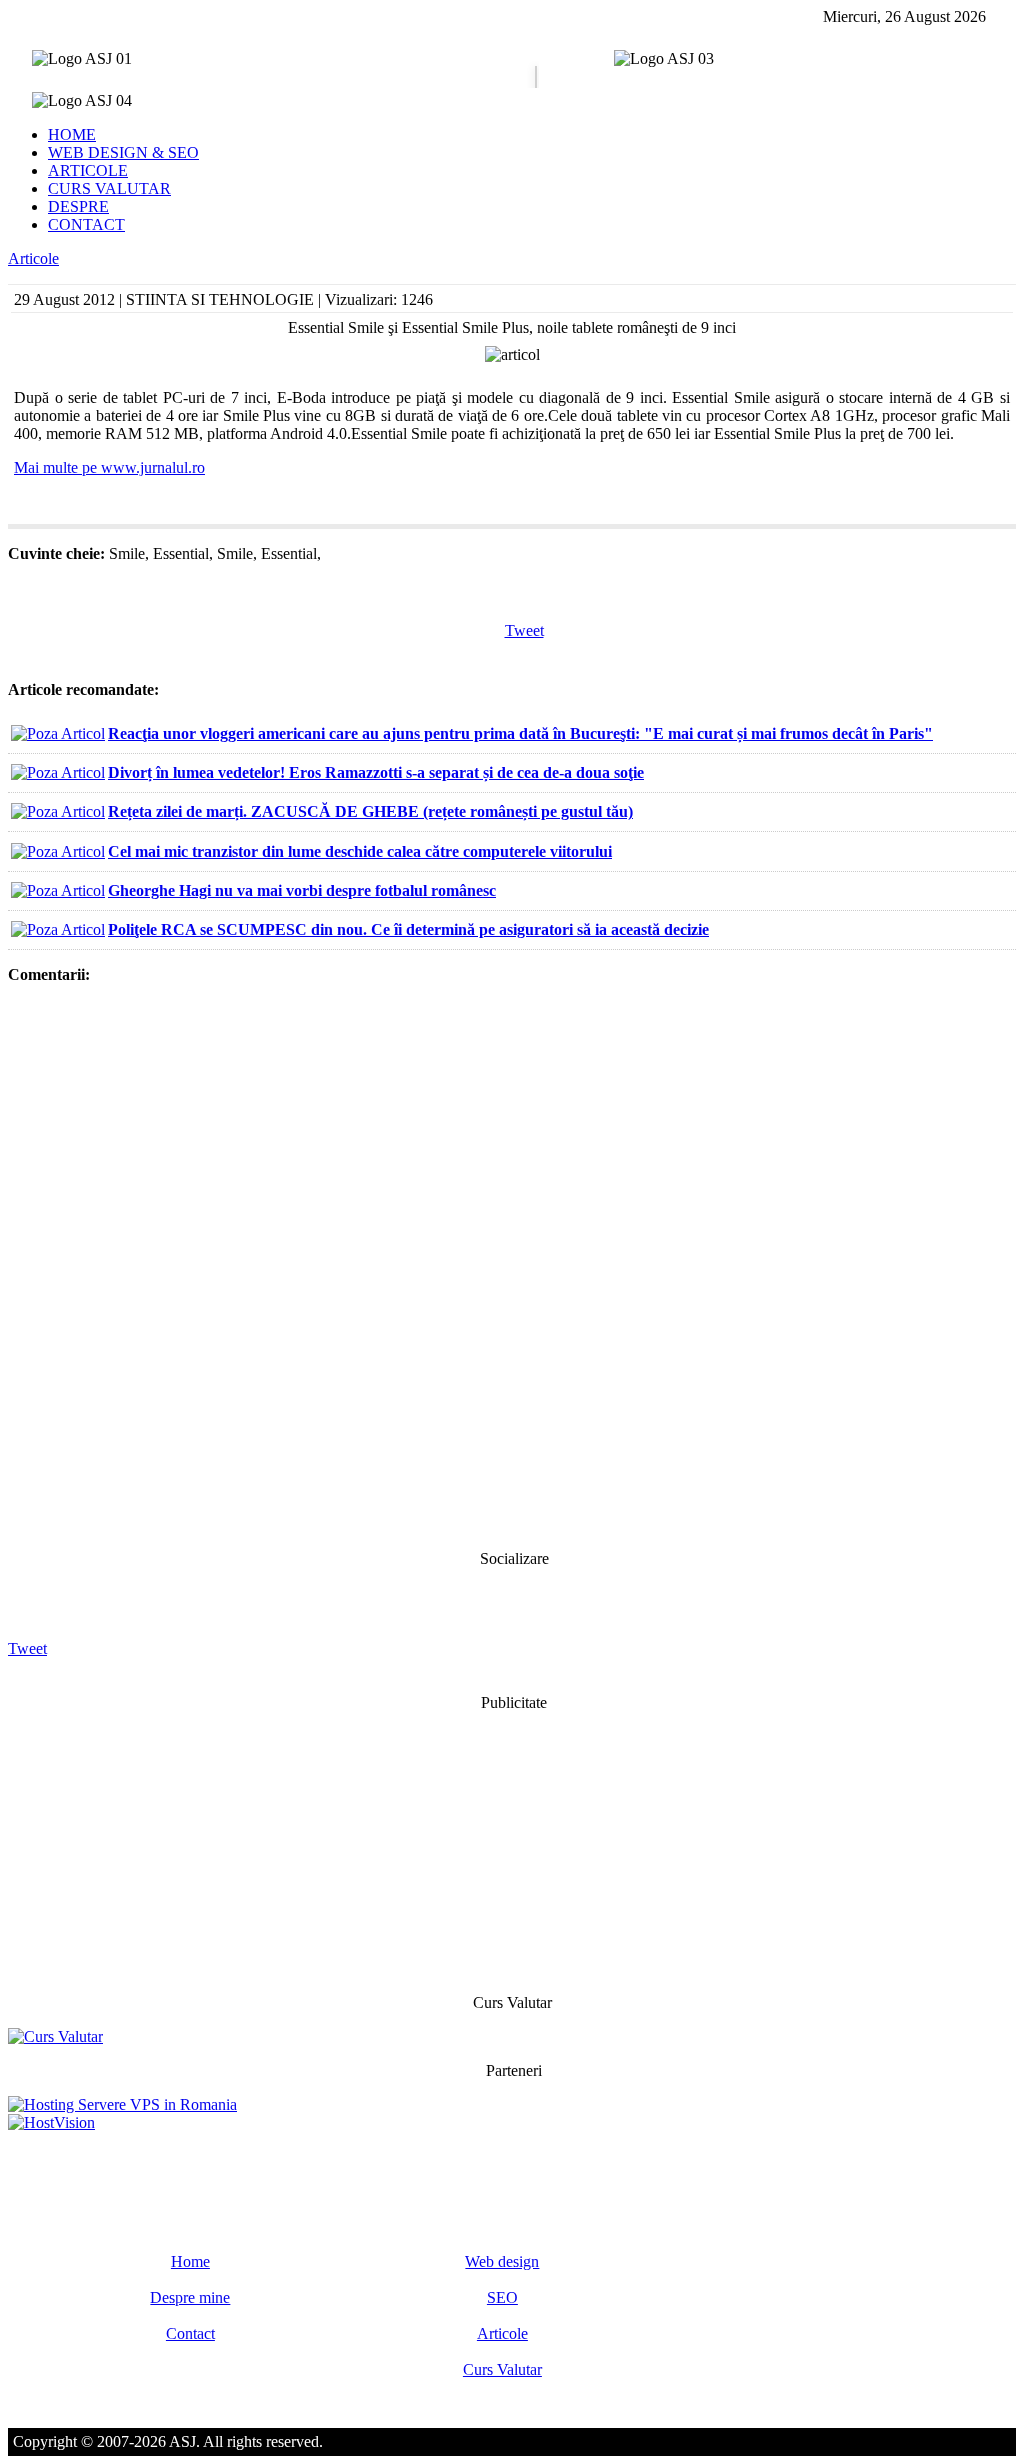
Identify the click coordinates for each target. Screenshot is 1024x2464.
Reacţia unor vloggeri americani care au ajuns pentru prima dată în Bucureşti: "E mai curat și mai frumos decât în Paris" (520, 733)
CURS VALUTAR (109, 188)
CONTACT (86, 224)
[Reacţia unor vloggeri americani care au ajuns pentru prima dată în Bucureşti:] (58, 733)
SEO (502, 2297)
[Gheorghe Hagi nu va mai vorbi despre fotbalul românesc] (58, 890)
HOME (72, 134)
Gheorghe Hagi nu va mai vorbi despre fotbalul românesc (302, 890)
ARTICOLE (88, 170)
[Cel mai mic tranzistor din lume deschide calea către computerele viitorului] (58, 851)
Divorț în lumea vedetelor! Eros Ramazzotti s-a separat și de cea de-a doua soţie (376, 772)
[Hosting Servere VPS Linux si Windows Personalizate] (122, 2104)
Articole (33, 258)
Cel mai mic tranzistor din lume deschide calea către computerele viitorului (360, 851)
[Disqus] (512, 1265)
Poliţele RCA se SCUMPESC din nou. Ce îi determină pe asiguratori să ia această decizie (408, 929)
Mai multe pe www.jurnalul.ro (109, 467)
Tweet (524, 630)
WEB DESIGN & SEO (123, 152)
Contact (190, 2333)
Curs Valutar (502, 2369)
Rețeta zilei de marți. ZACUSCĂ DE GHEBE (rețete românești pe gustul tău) (370, 811)
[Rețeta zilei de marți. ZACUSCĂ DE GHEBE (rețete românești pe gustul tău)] (58, 811)
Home (190, 2261)
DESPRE (78, 206)
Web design (502, 2261)
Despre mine (190, 2297)
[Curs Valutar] (55, 2036)
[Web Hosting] (51, 2122)
